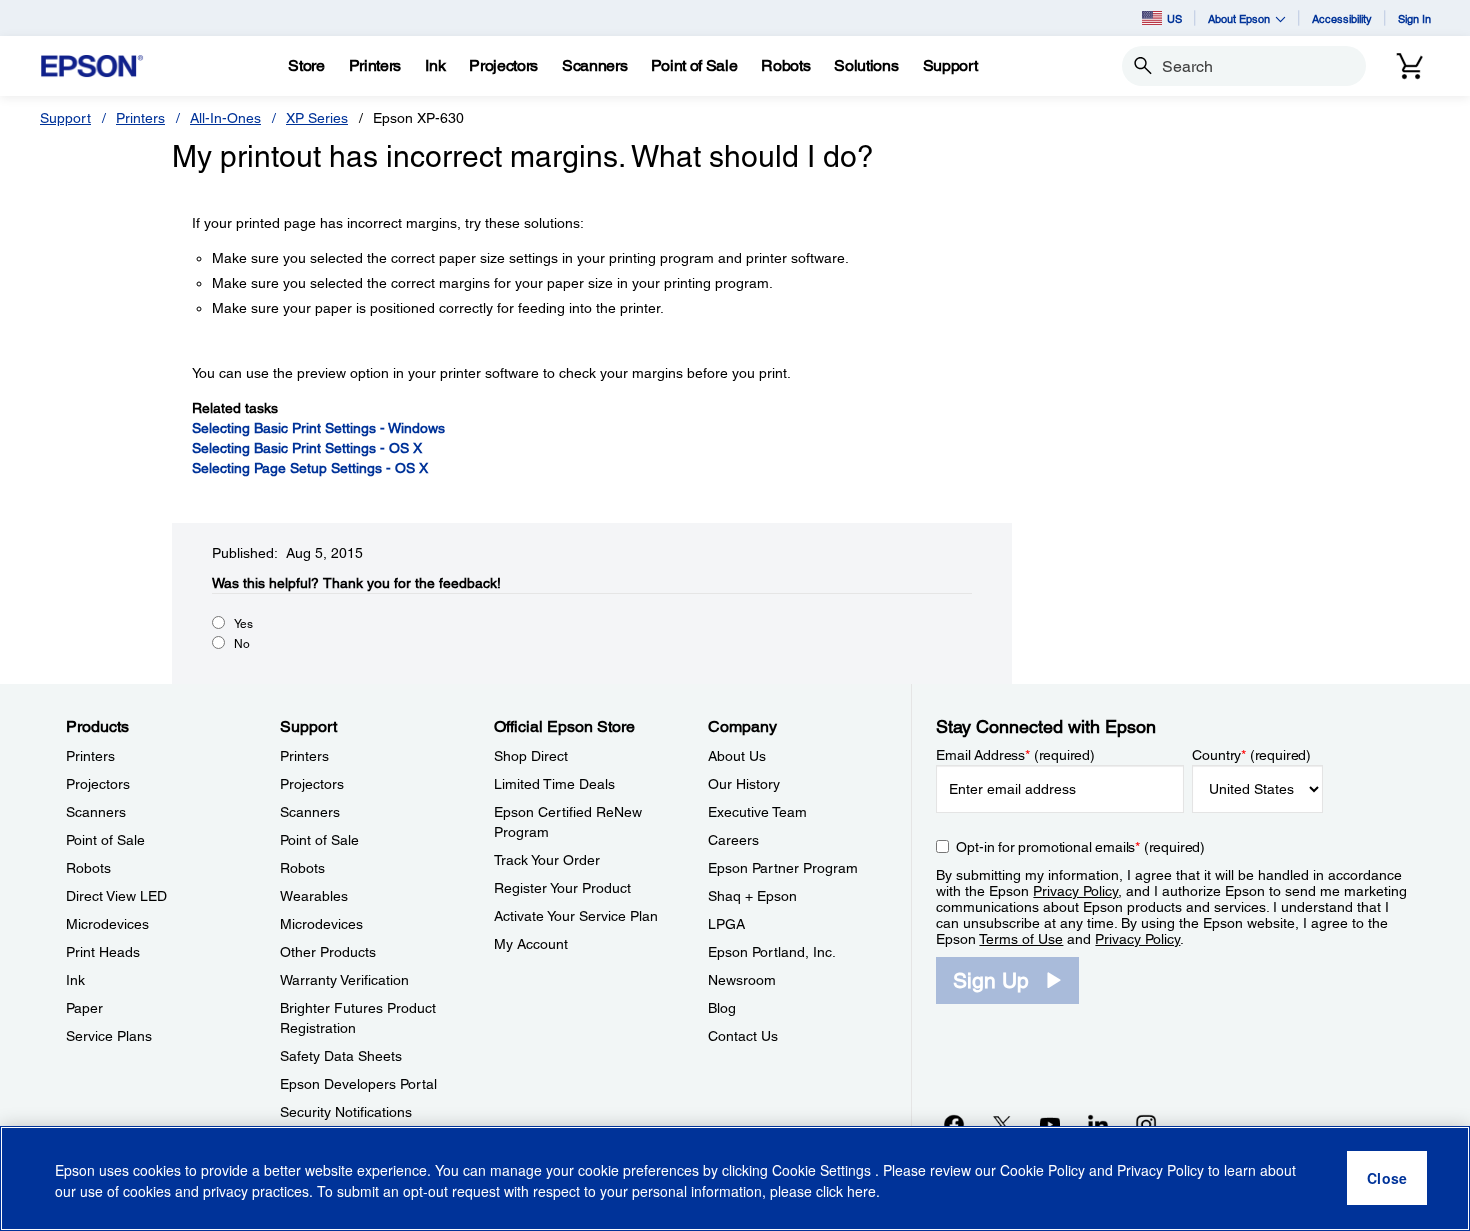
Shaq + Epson (752, 896)
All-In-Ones (225, 118)
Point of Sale (105, 840)
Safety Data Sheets (341, 1056)
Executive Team (757, 812)
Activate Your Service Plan (576, 916)
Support (65, 118)
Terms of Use (1021, 939)
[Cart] (1410, 66)
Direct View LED (116, 896)
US (1174, 18)
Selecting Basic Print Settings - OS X (307, 448)
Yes (243, 624)
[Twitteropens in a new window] (1002, 1124)
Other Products (328, 952)
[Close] (1387, 1179)
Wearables (314, 896)
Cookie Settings (823, 1171)
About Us (737, 756)
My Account (531, 944)
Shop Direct (531, 756)
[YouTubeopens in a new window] (1050, 1124)
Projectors (98, 784)
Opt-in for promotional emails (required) (1080, 847)
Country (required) (1251, 755)
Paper (84, 1008)
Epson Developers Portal (358, 1084)
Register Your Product (562, 888)
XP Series (317, 118)
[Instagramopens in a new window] (1146, 1124)
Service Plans (109, 1036)
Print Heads (103, 952)
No (242, 644)
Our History (744, 784)
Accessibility (1342, 18)
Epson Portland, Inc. (772, 952)
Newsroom (742, 980)
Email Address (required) (1015, 755)
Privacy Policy (1075, 891)
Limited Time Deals (554, 784)
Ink (75, 980)
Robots (88, 868)
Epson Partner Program (783, 868)
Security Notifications (346, 1112)
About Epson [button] (1239, 18)
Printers (140, 118)
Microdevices (107, 924)
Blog (722, 1008)
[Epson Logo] (92, 66)
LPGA (726, 924)
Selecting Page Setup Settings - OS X (310, 468)
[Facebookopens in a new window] (954, 1124)
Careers (733, 840)
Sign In (1414, 18)
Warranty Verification (344, 980)
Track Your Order (547, 860)
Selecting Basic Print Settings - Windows (318, 428)
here (861, 1192)
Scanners (96, 812)
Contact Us (743, 1036)
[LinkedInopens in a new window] (1098, 1124)
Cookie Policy (1042, 1171)
